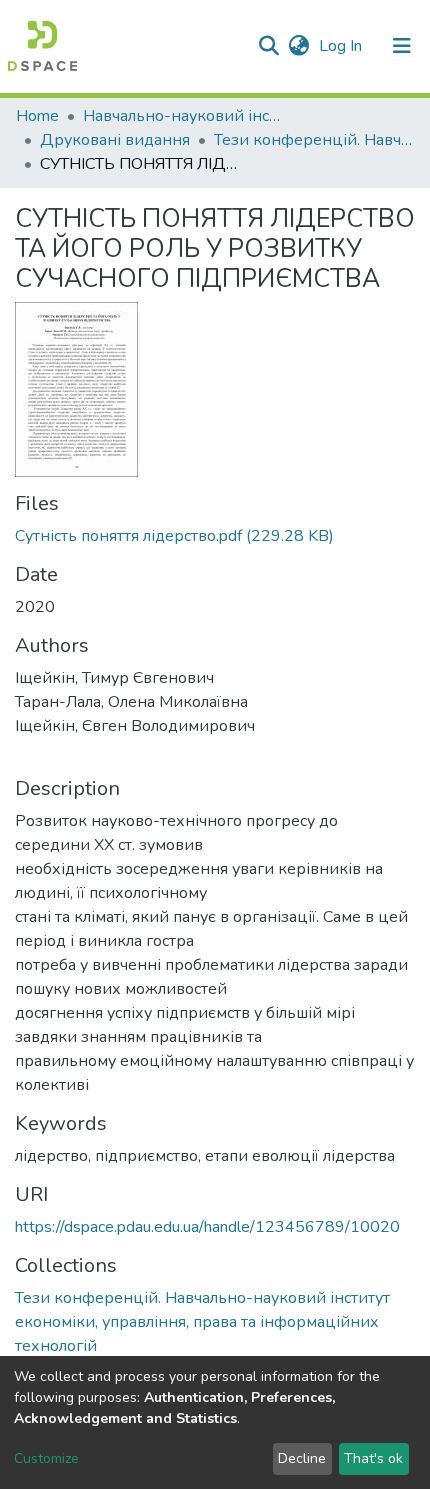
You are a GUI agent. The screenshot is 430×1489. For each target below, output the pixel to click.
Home (37, 116)
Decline (302, 1458)
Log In (342, 46)
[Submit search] (268, 46)
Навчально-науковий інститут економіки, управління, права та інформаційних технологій (183, 116)
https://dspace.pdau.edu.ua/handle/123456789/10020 (207, 1227)
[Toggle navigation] (402, 46)
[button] (298, 46)
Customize (46, 1458)
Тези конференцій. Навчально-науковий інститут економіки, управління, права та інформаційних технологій (314, 140)
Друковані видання (115, 140)
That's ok (373, 1458)
